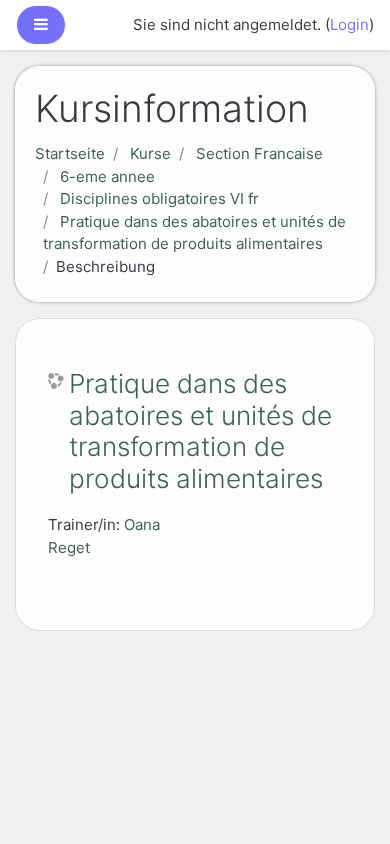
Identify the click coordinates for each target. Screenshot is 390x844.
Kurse (150, 153)
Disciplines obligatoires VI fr (159, 198)
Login (349, 24)
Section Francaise (259, 153)
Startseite (70, 153)
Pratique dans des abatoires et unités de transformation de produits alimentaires (200, 431)
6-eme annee (107, 176)
